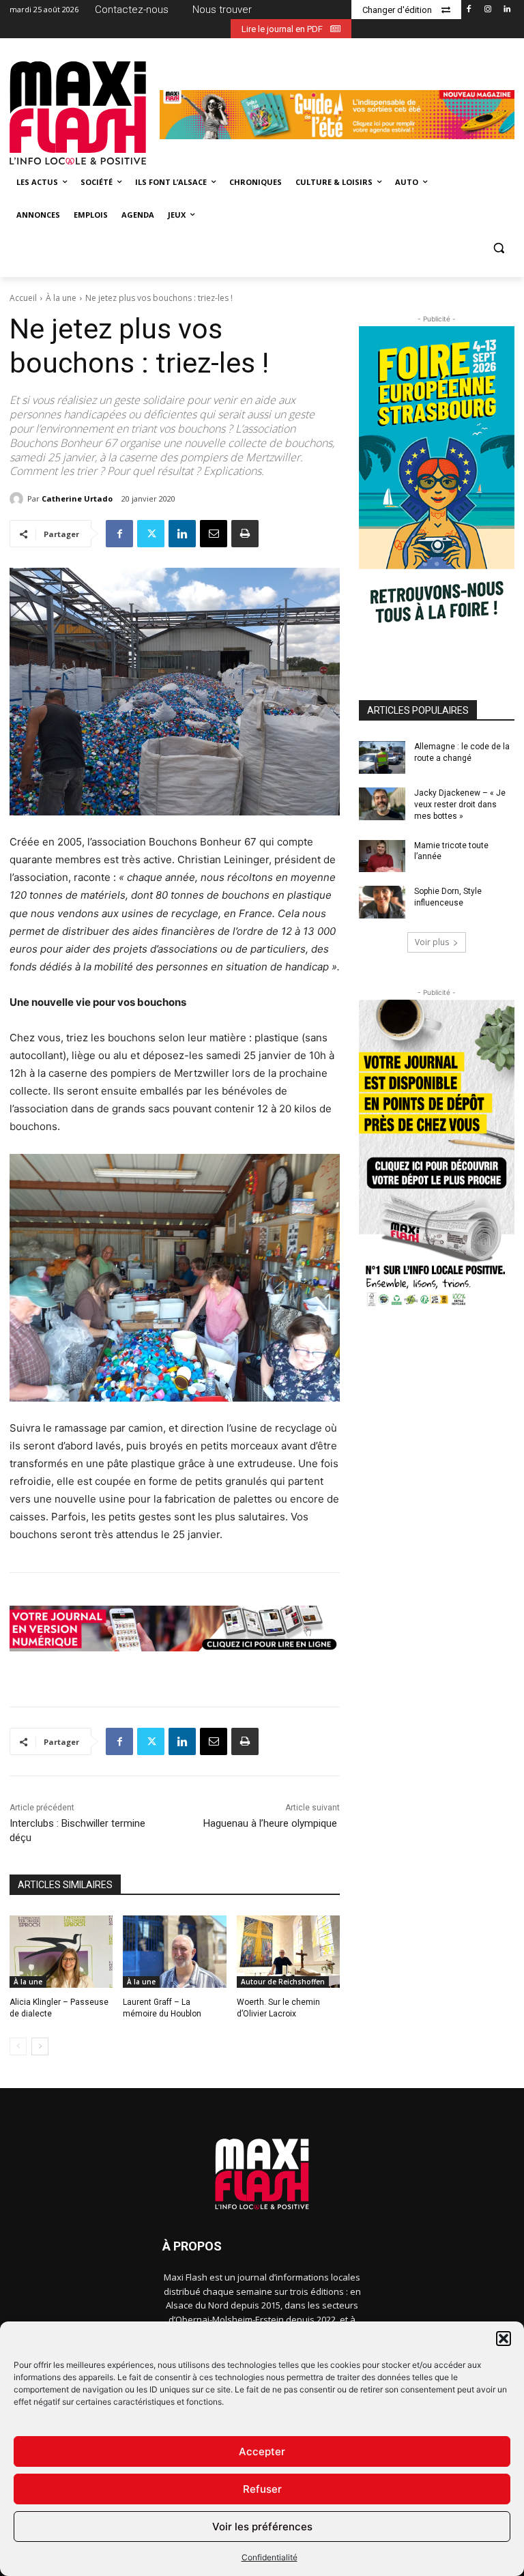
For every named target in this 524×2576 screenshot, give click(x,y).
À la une (61, 298)
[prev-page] (18, 2046)
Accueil (23, 298)
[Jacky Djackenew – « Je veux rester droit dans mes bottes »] (382, 804)
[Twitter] (151, 534)
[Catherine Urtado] (18, 499)
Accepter (262, 2451)
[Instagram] (487, 10)
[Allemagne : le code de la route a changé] (382, 757)
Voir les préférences (262, 2527)
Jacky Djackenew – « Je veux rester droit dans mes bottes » (460, 805)
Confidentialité (270, 2557)
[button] (504, 2339)
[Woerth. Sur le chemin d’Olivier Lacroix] (288, 1952)
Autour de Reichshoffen (283, 1982)
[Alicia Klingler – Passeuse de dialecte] (61, 1952)
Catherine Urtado (77, 498)
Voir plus (432, 942)
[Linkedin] (507, 10)
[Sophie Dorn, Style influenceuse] (382, 902)
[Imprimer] (245, 534)
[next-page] (40, 2046)
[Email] (214, 534)
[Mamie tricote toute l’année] (382, 856)
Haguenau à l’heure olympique (272, 1823)
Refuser (262, 2489)
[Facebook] (469, 10)
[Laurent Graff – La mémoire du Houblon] (174, 1952)
